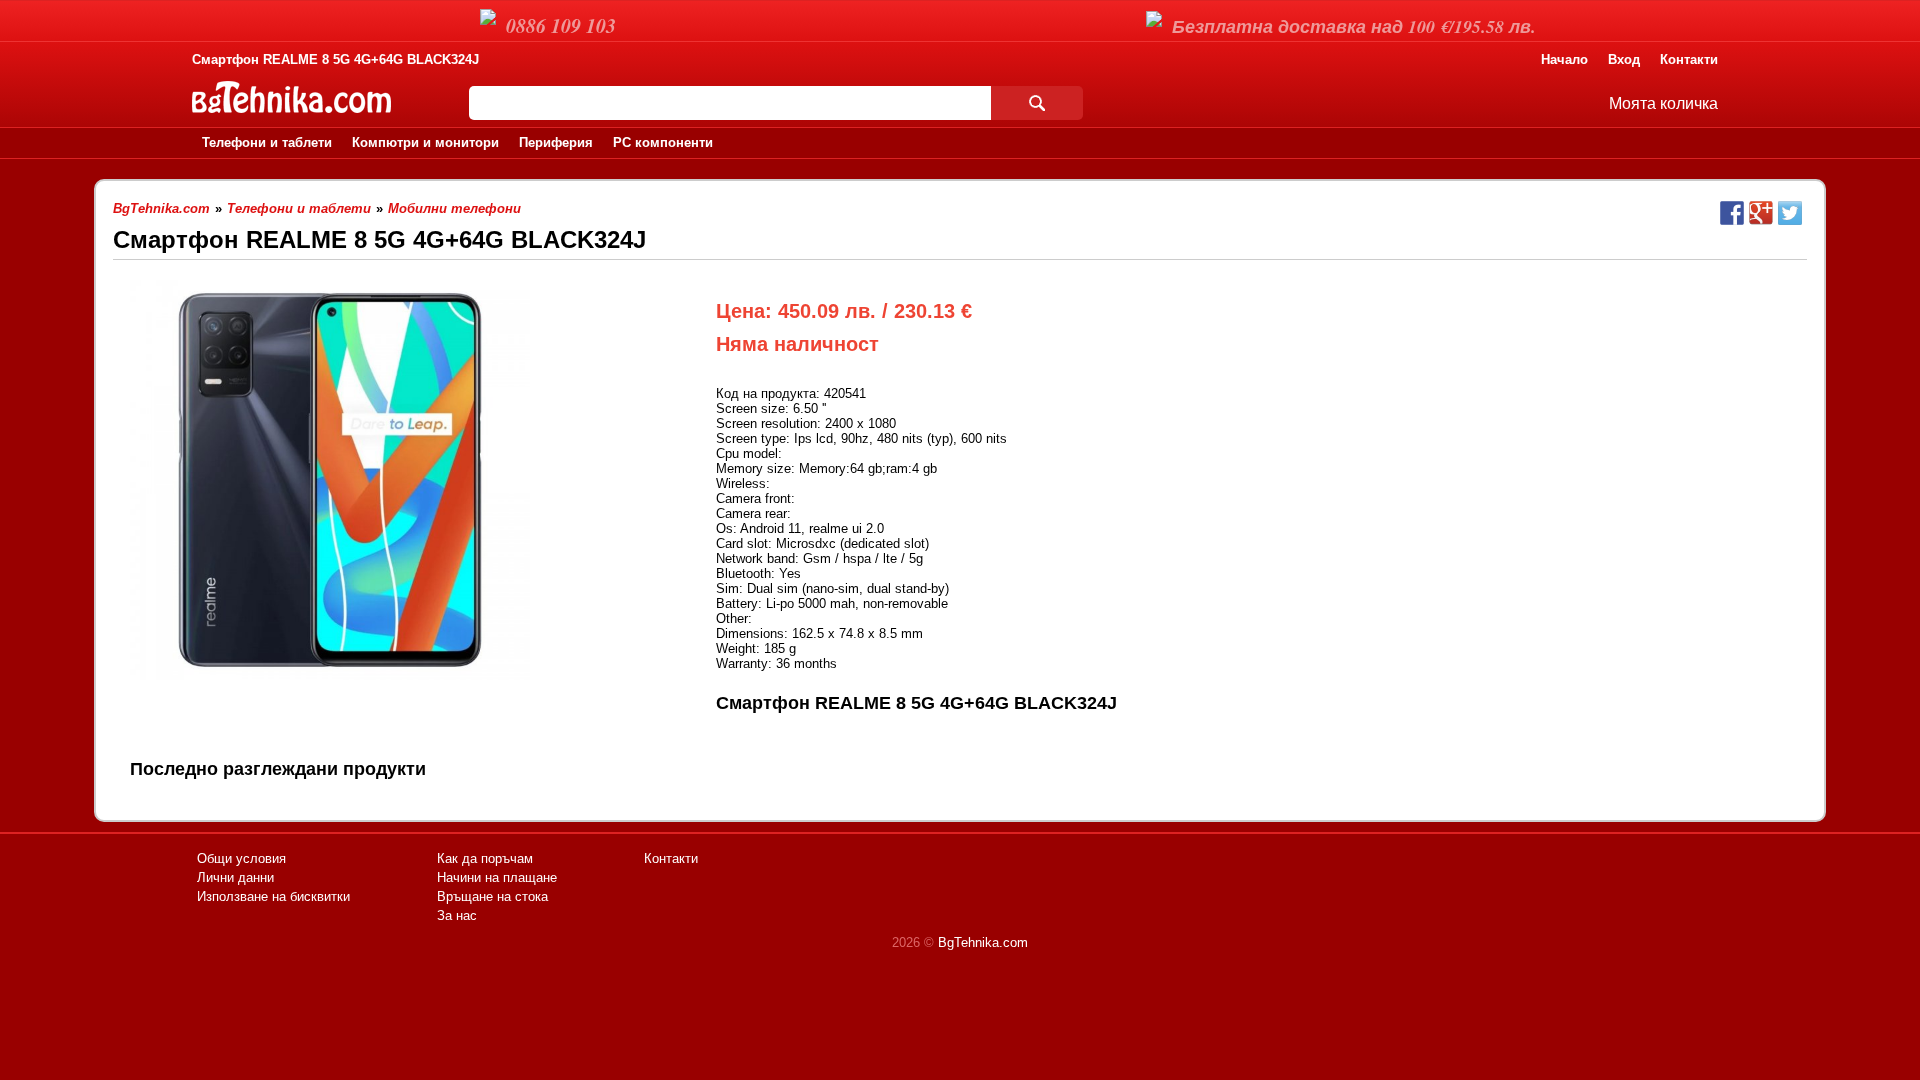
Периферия (556, 142)
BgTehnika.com (983, 942)
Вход (1624, 59)
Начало (1564, 59)
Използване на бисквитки (273, 896)
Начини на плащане (497, 877)
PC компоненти (663, 142)
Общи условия (241, 858)
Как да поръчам (485, 858)
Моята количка (1663, 103)
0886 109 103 (561, 25)
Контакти (1689, 59)
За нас (457, 915)
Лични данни (235, 877)
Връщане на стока (492, 896)
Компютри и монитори (425, 142)
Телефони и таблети (267, 142)
